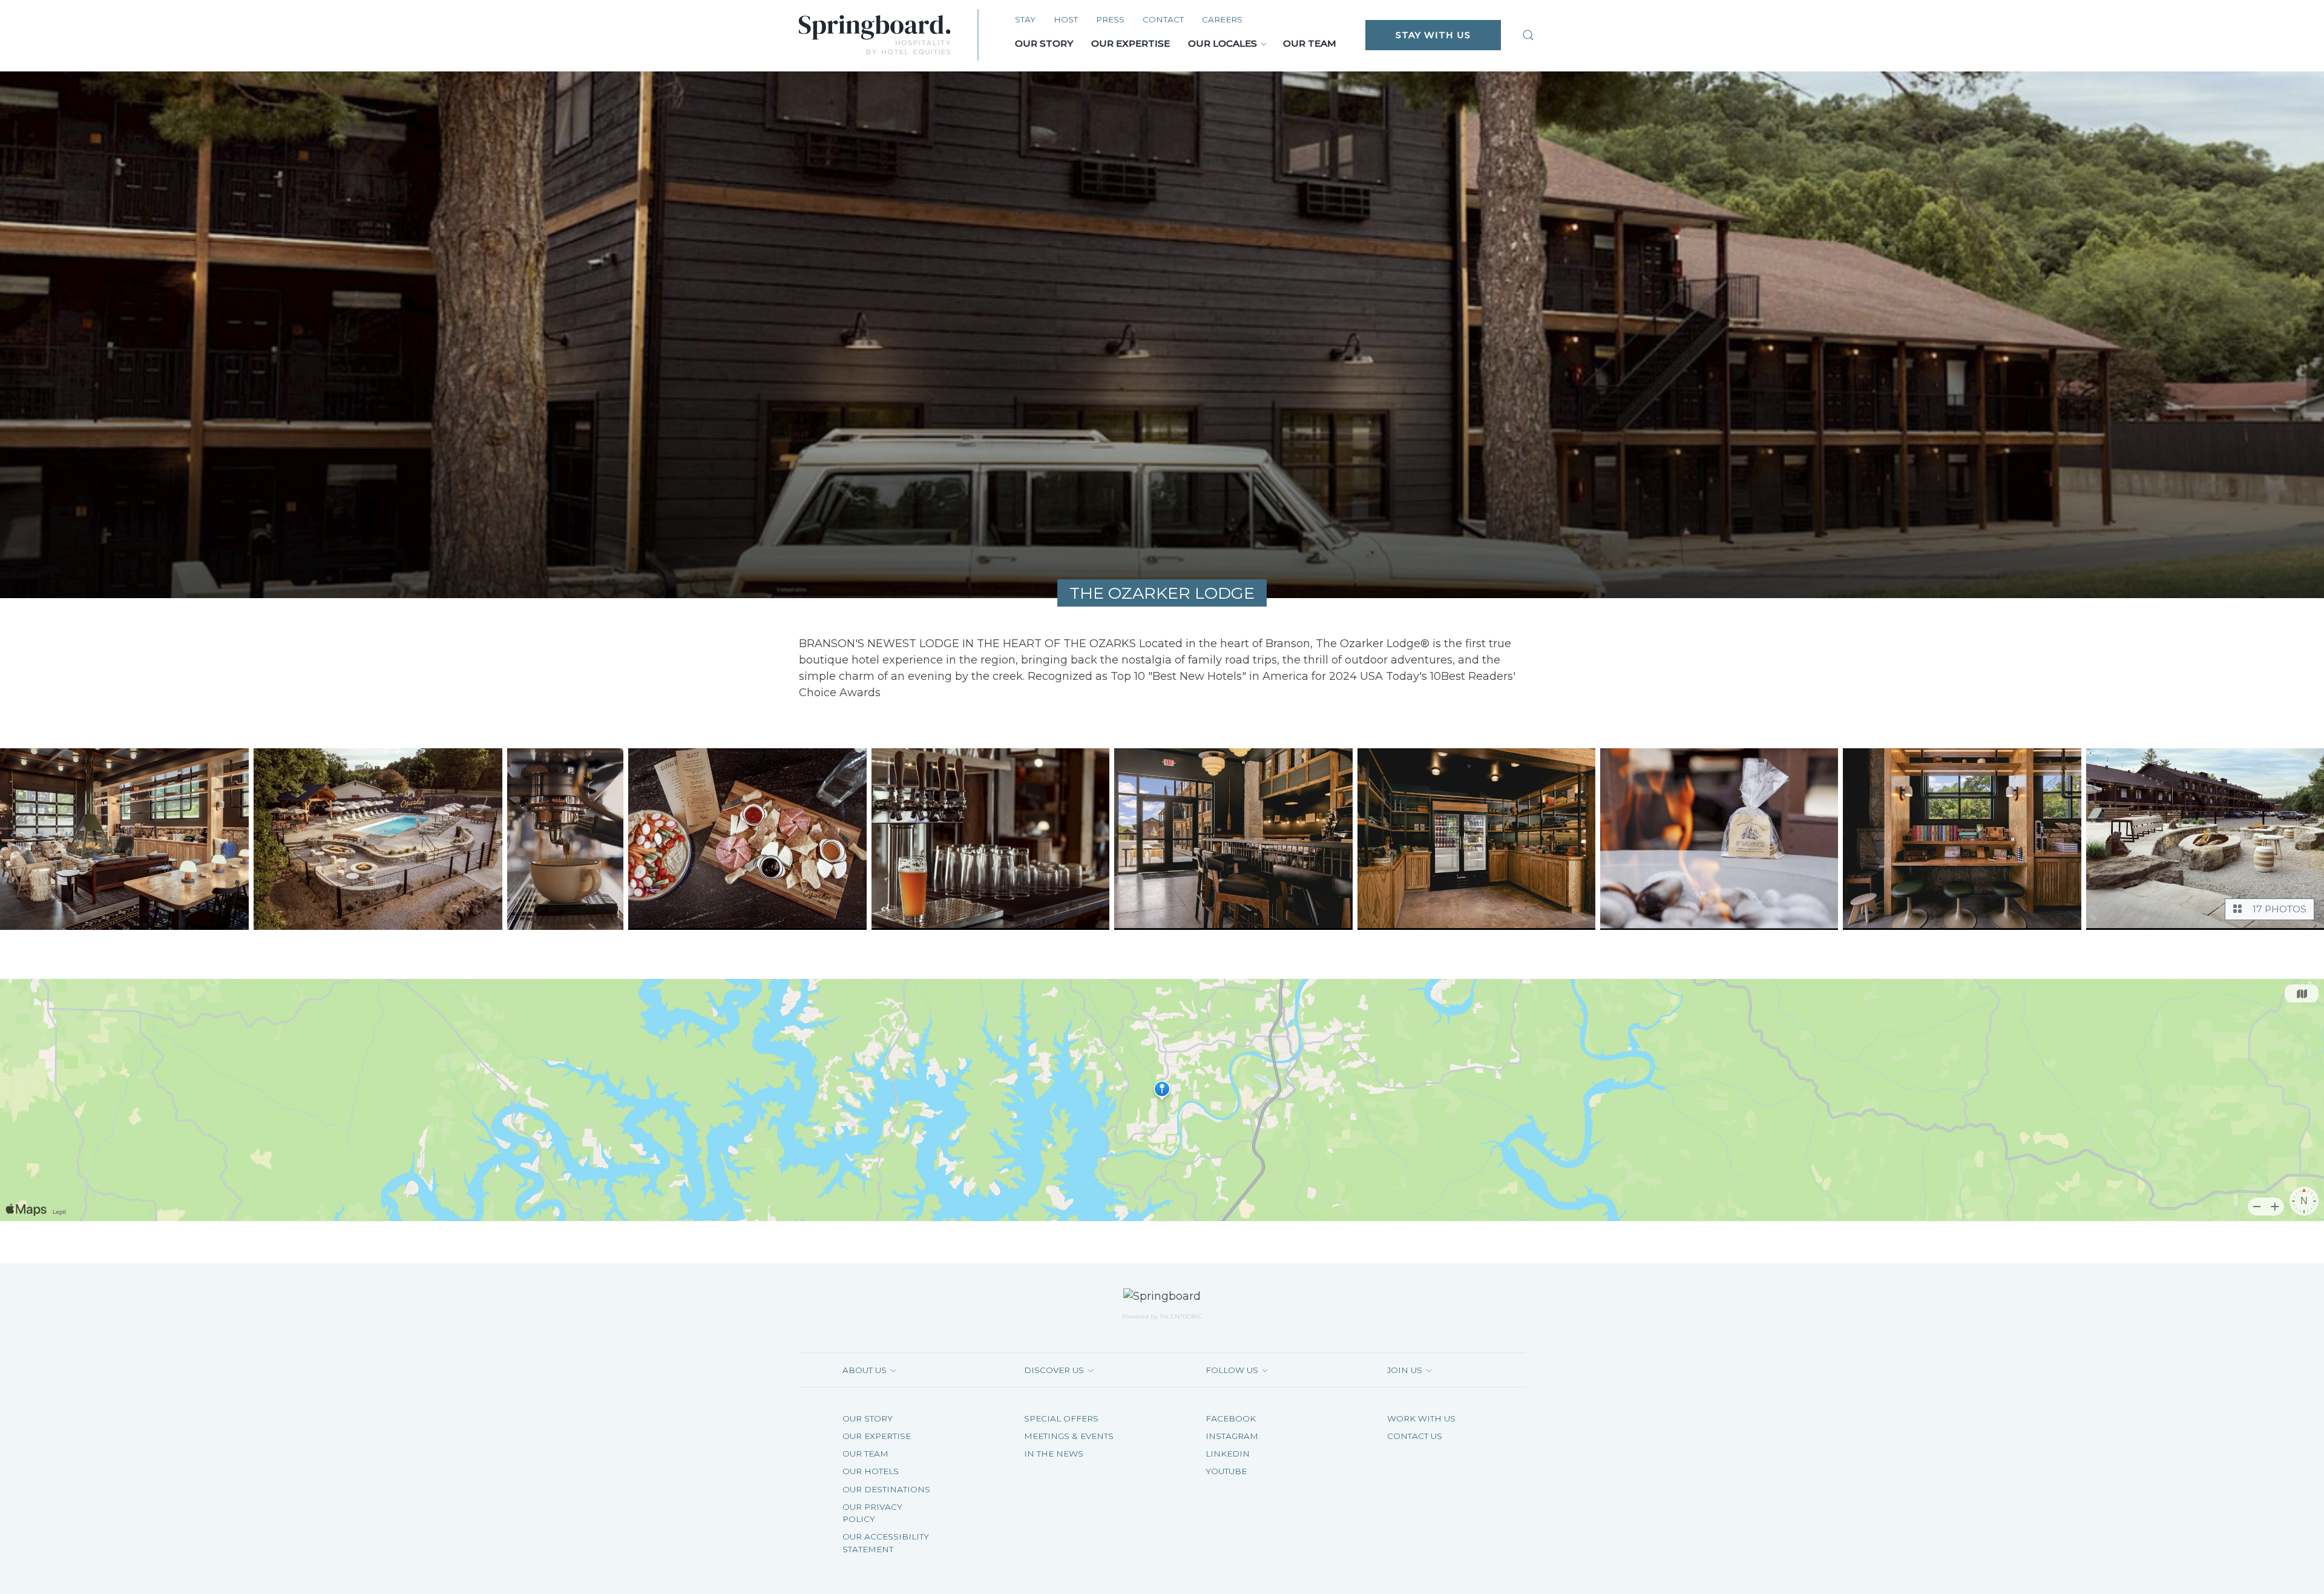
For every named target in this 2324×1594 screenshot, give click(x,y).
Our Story (1044, 43)
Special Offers (1061, 1418)
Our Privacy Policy (872, 1513)
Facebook (1231, 1418)
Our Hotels (871, 1471)
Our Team (1310, 43)
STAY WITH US (1433, 35)
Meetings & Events (1069, 1436)
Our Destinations (886, 1489)
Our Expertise (1131, 43)
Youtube (1226, 1471)
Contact (1163, 19)
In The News (1054, 1454)
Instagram (1232, 1436)
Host (1066, 19)
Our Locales (1223, 43)
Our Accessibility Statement (886, 1543)
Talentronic (1181, 1316)
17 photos (2277, 909)
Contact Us (1415, 1436)
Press (1110, 19)
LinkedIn (1228, 1454)
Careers (1222, 19)
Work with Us (1421, 1418)
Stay (1025, 19)
